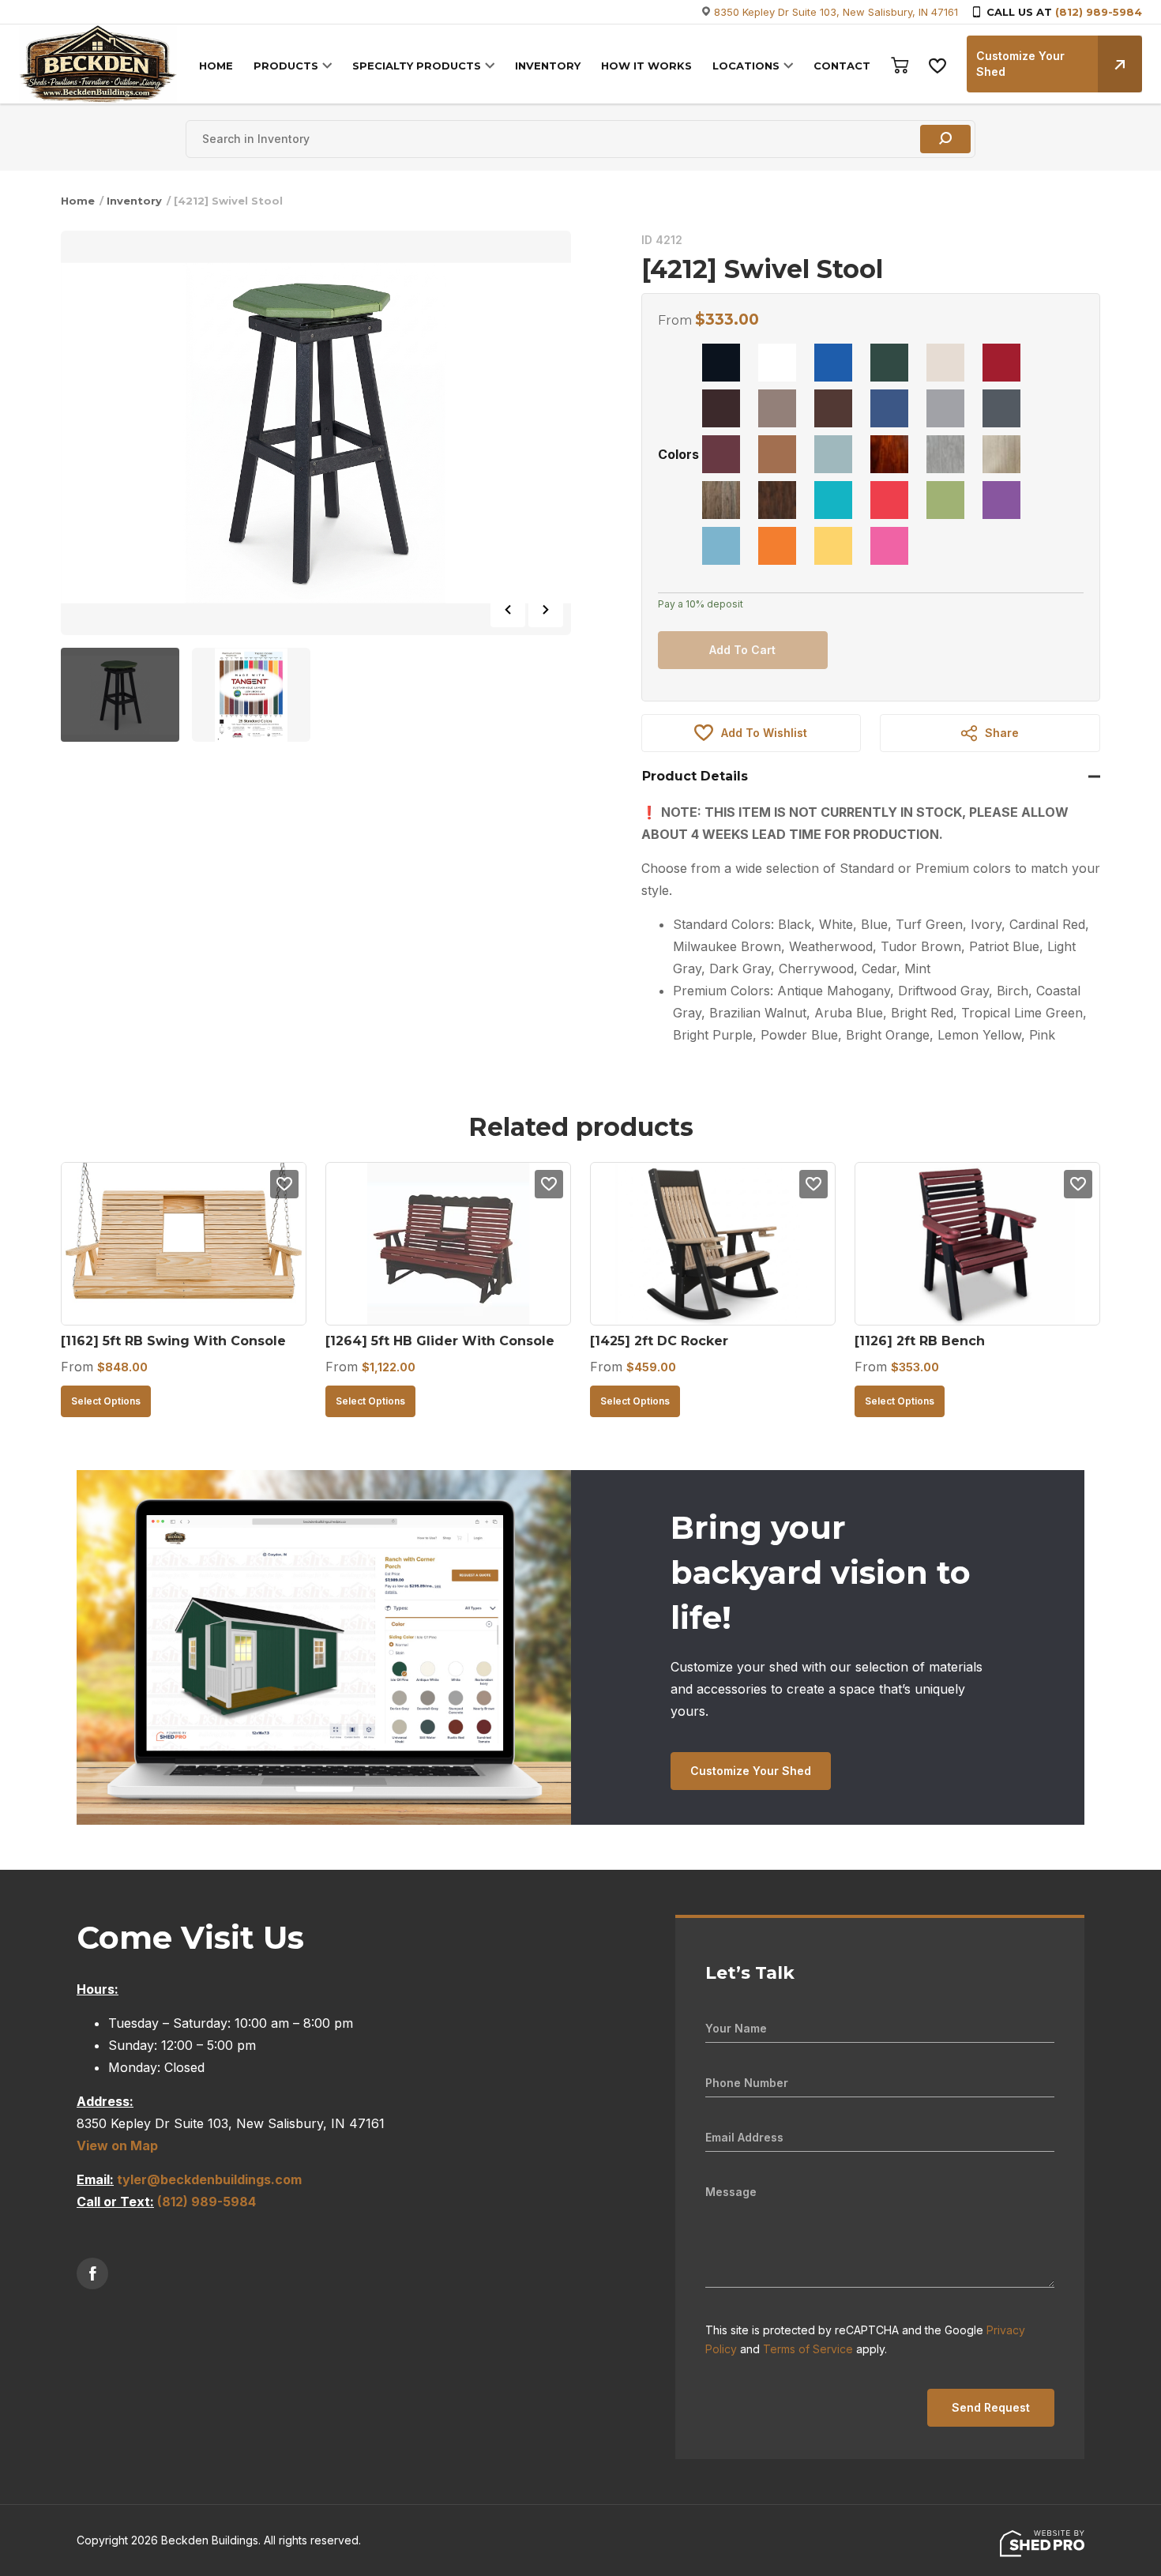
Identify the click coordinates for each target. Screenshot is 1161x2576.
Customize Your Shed (1020, 64)
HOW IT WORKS (646, 66)
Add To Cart (742, 650)
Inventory (134, 201)
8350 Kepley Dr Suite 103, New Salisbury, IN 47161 (836, 12)
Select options (106, 1401)
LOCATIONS (746, 66)
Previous (508, 610)
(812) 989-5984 (1099, 12)
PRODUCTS (286, 66)
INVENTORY (548, 66)
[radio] (721, 363)
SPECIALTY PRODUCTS (417, 66)
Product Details (695, 776)
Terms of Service (808, 2349)
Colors (678, 454)
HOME (216, 66)
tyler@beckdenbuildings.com (209, 2179)
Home (78, 201)
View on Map (117, 2145)
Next (546, 610)
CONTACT (842, 66)
